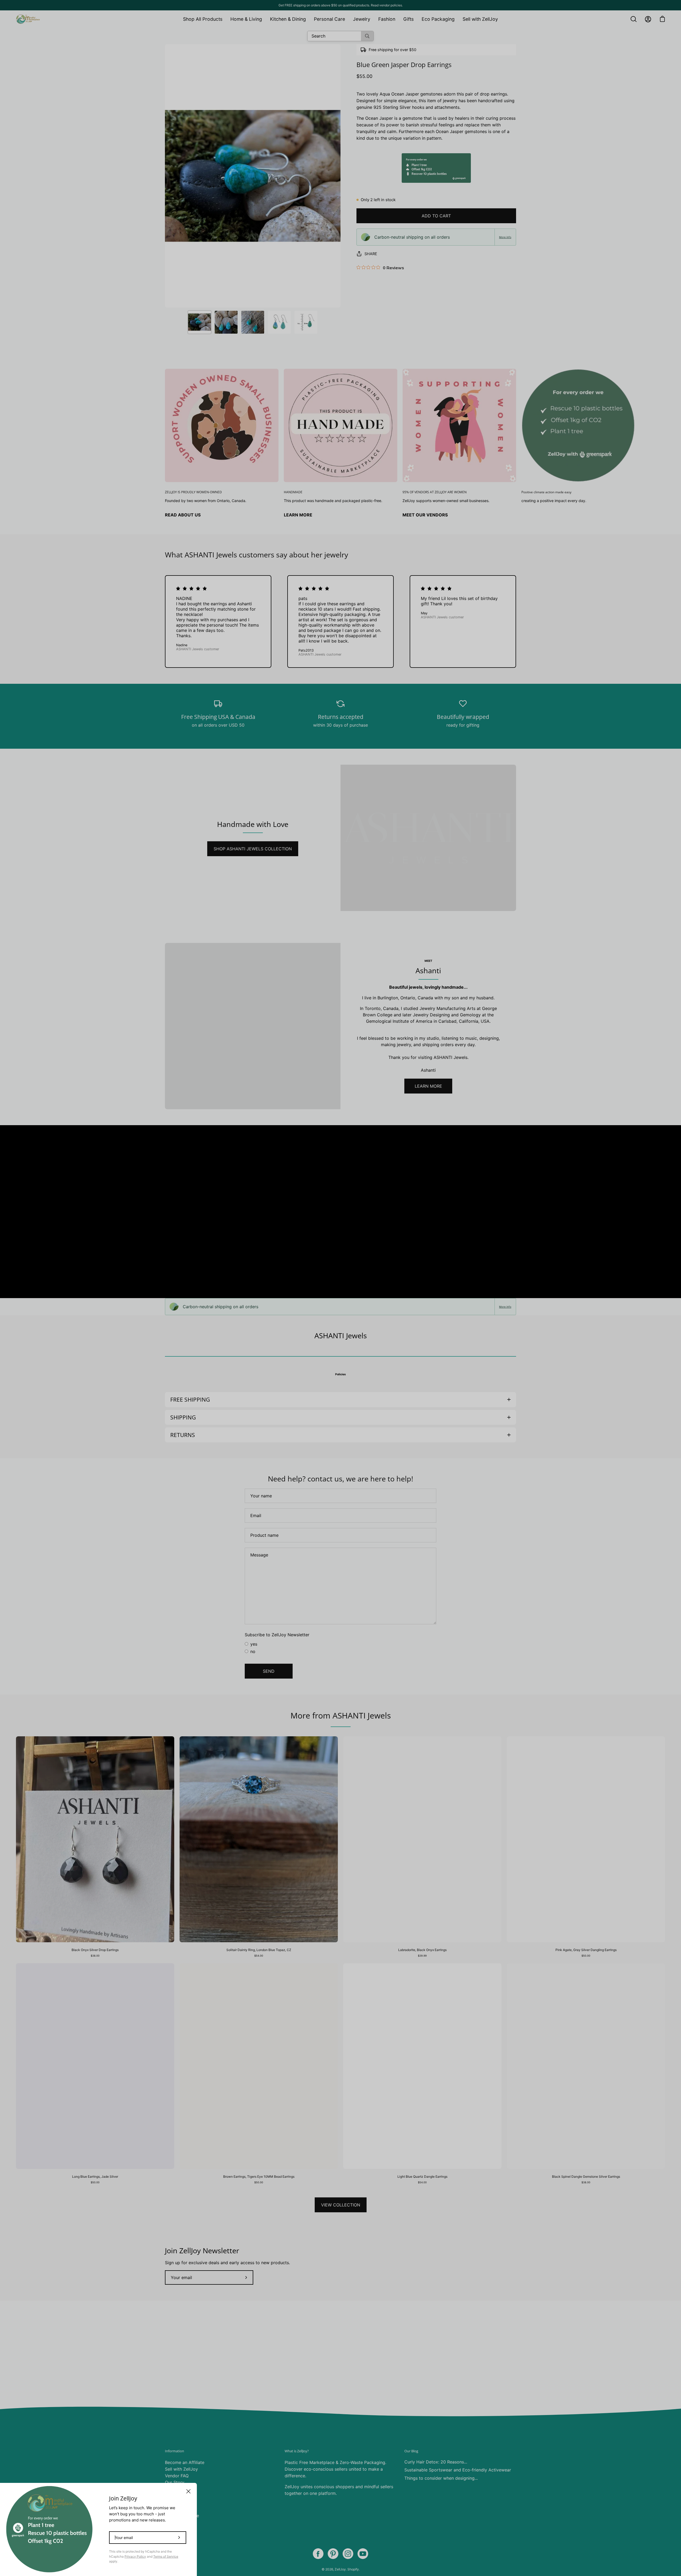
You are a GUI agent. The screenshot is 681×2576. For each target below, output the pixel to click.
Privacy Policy (135, 2556)
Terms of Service (166, 2556)
